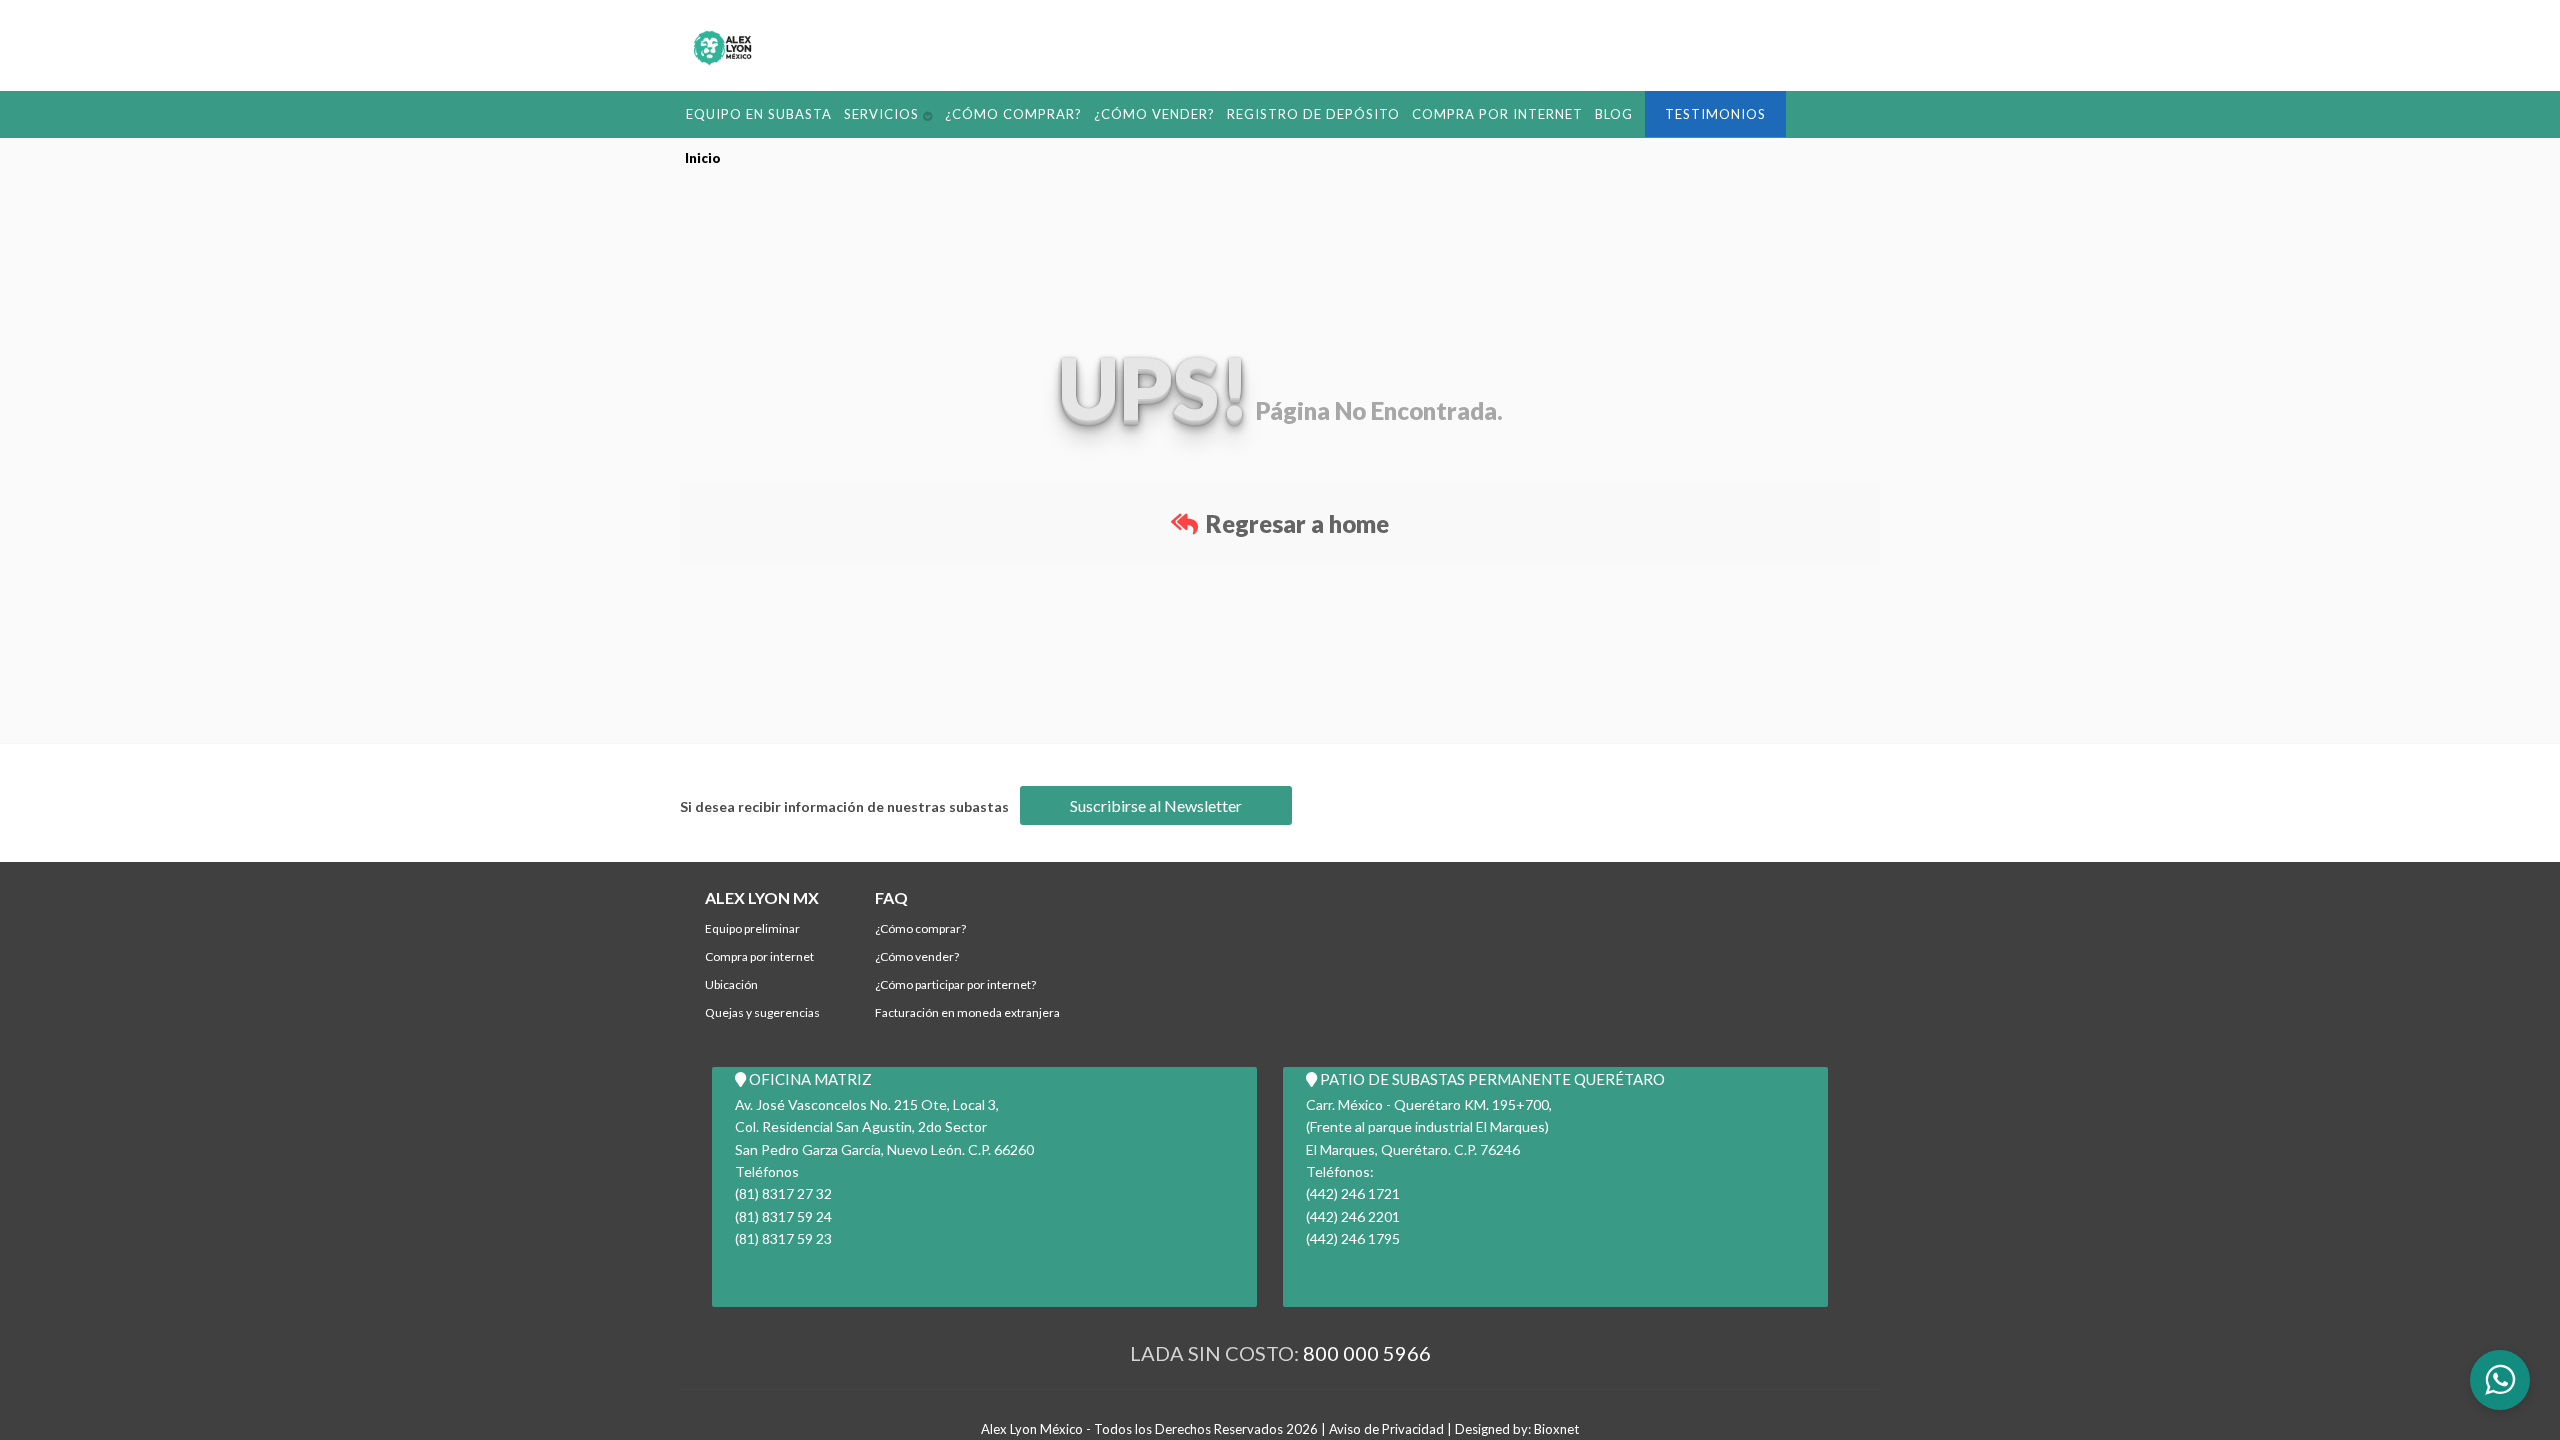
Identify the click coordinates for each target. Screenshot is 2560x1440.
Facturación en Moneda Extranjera (967, 1012)
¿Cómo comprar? (969, 112)
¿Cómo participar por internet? (955, 984)
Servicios (854, 112)
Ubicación (731, 984)
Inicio (703, 157)
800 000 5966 (1367, 1352)
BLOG (1484, 112)
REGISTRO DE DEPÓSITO (1225, 112)
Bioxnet (1556, 1428)
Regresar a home (1295, 522)
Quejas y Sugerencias (762, 1012)
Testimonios (1576, 113)
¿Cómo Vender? (1090, 112)
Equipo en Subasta (748, 112)
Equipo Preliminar (752, 928)
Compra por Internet (1382, 112)
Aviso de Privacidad (1386, 1428)
